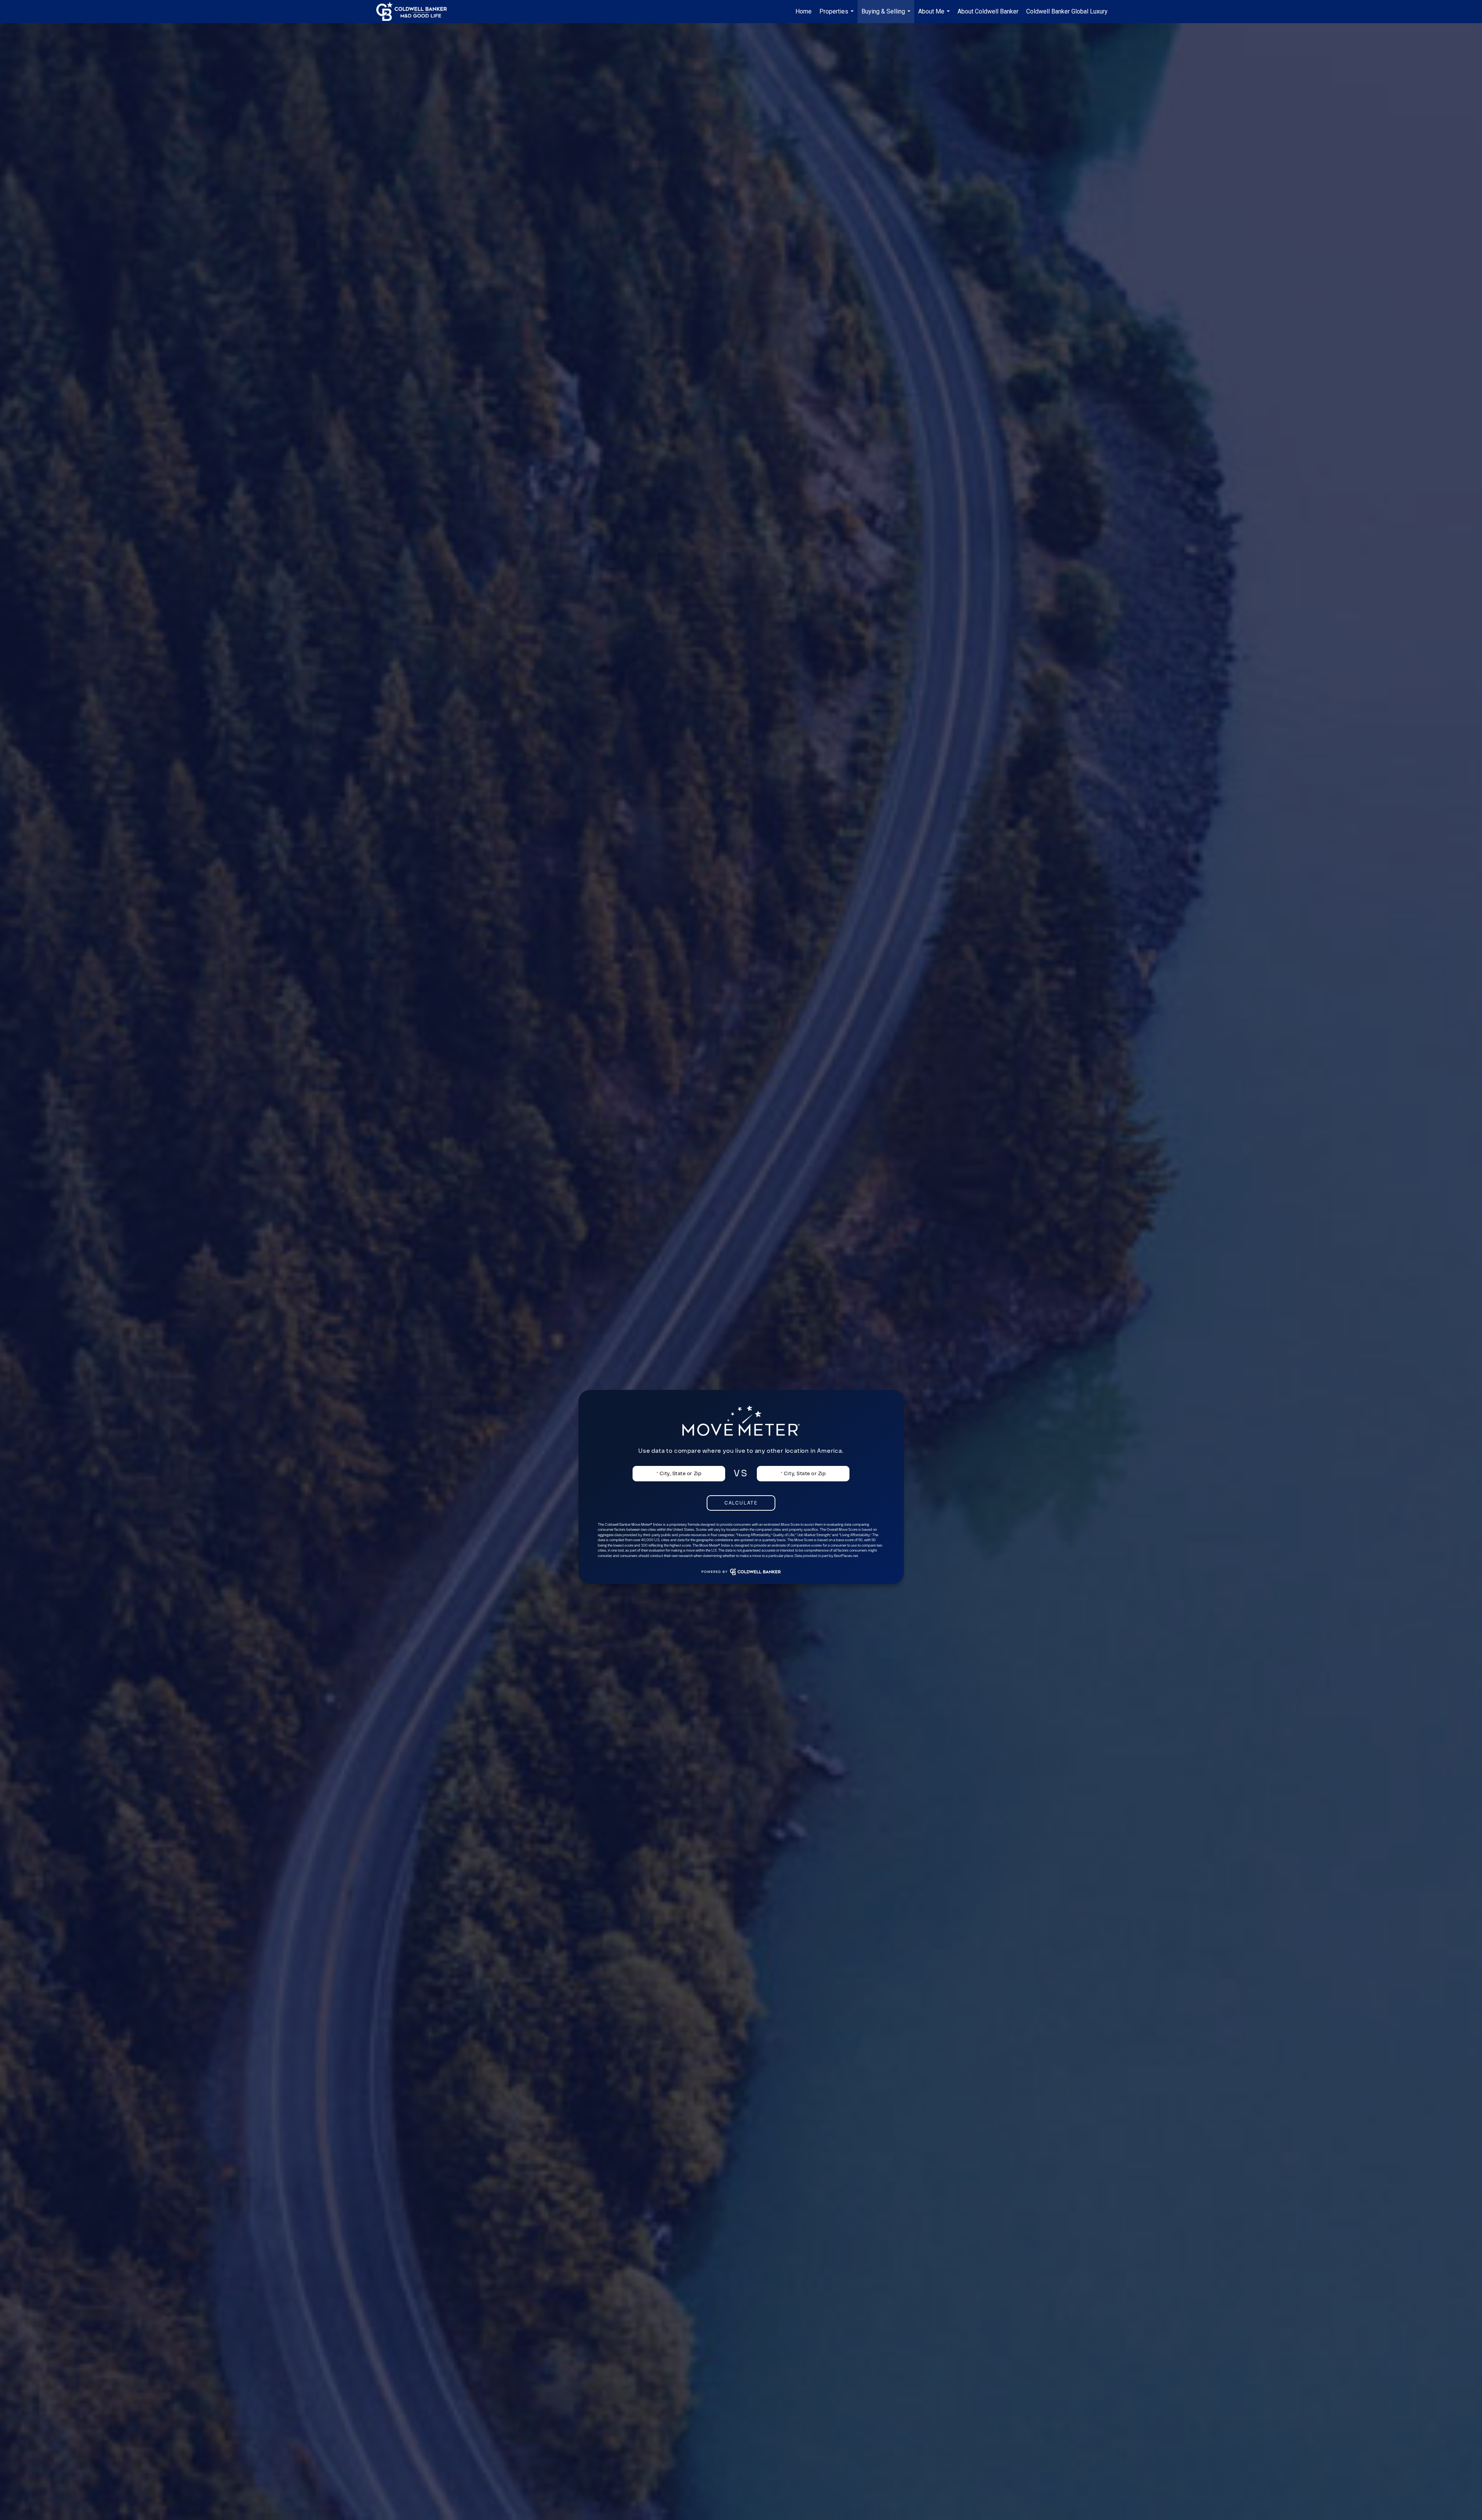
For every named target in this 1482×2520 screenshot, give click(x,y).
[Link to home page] (415, 12)
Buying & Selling (887, 15)
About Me (935, 15)
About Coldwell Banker (988, 11)
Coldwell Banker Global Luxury (1067, 11)
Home (804, 11)
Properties (837, 15)
